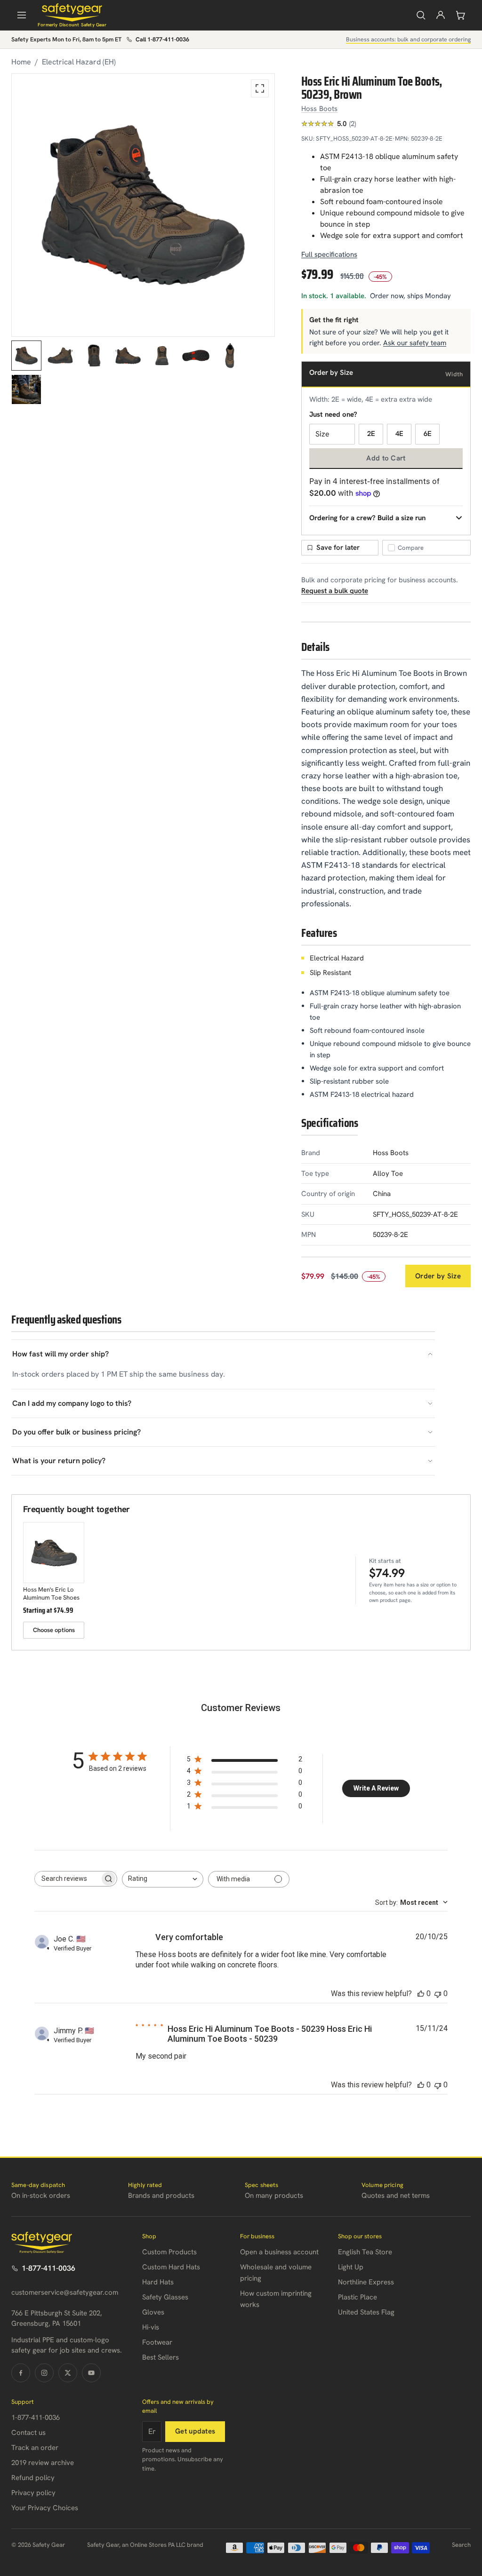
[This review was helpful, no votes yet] (421, 1993)
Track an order (35, 2448)
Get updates (195, 2431)
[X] (68, 2373)
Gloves (153, 2312)
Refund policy (33, 2478)
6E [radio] (428, 434)
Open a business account (279, 2252)
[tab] (26, 356)
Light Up (351, 2267)
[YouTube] (91, 2373)
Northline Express (366, 2282)
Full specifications (329, 254)
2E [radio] (371, 434)
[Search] (421, 15)
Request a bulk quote (335, 591)
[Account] (441, 15)
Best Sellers (161, 2357)
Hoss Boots (320, 109)
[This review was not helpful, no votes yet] (438, 1993)
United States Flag (366, 2312)
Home (21, 62)
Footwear (157, 2342)
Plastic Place (357, 2297)
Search (461, 2545)
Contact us (28, 2433)
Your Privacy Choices (45, 2508)
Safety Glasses (165, 2297)
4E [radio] (399, 434)
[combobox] (163, 1879)
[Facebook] (21, 2373)
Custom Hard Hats (171, 2267)
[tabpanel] (143, 205)
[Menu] (22, 15)
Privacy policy (33, 2493)
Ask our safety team (415, 343)
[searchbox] (67, 1879)
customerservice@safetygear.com (65, 2292)
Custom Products (169, 2252)
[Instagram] (44, 2373)
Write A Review (376, 1788)
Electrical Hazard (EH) (79, 62)
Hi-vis (151, 2327)
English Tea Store (365, 2252)
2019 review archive (43, 2463)
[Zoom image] (260, 88)
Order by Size (438, 1276)
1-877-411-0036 (48, 2268)
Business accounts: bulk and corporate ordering (408, 39)
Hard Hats (158, 2282)
